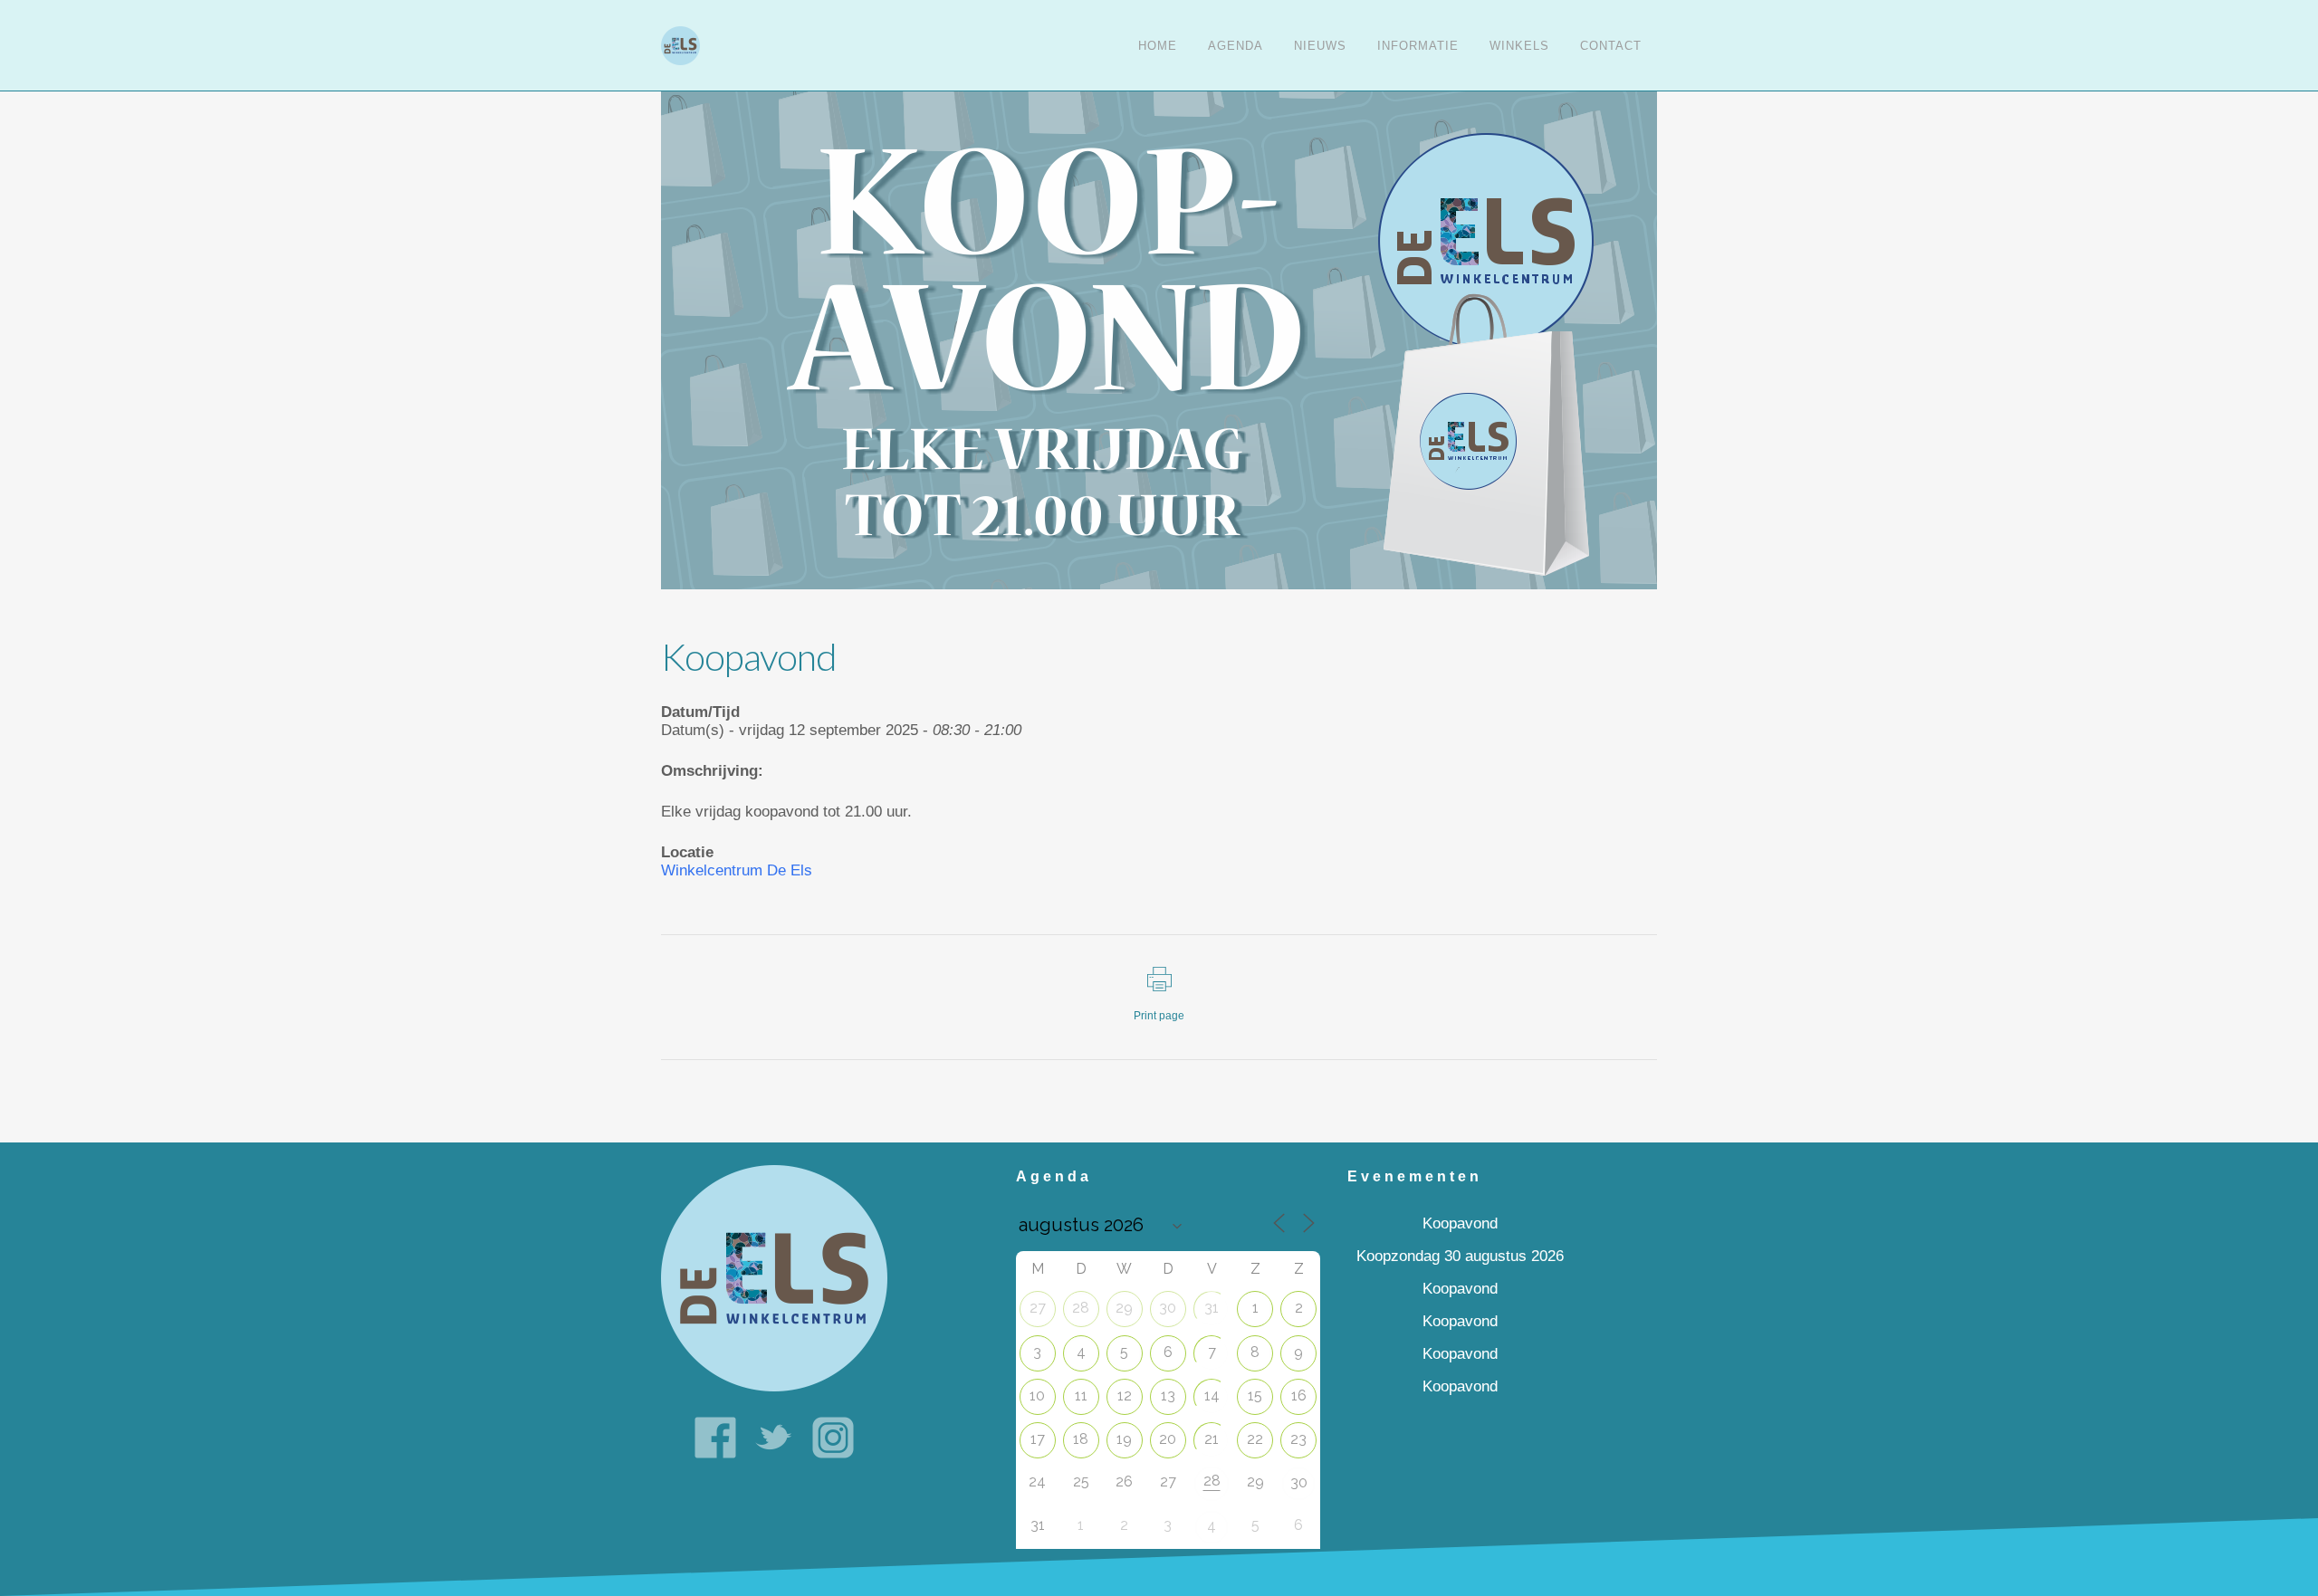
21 (1212, 1439)
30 (1168, 1308)
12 (1125, 1395)
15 (1255, 1395)
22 (1255, 1439)
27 (1038, 1308)
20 (1168, 1439)
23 (1298, 1439)
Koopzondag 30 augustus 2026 (1460, 1256)
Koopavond (1460, 1223)
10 (1037, 1395)
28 (1081, 1308)
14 (1212, 1395)
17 (1038, 1439)
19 (1124, 1439)
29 (1124, 1308)
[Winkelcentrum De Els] (774, 1278)
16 (1299, 1395)
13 (1168, 1395)
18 (1081, 1439)
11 (1081, 1395)
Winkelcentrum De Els (737, 870)
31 (1212, 1308)
